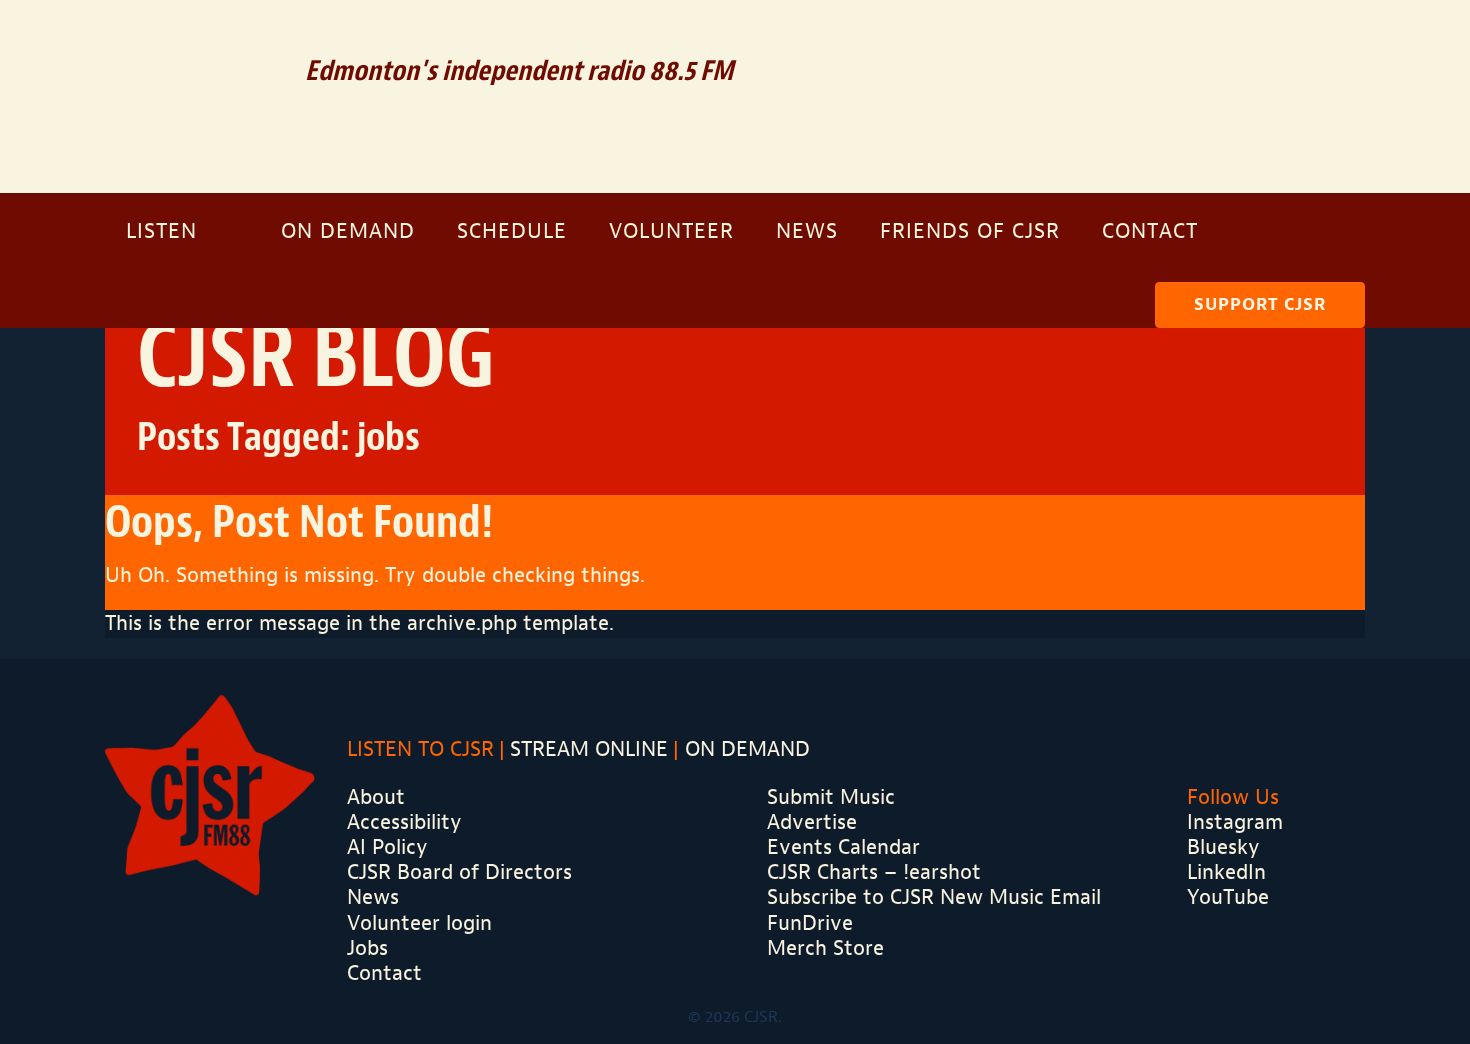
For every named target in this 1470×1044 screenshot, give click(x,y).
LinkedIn (1226, 872)
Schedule (512, 231)
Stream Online (589, 749)
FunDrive (810, 923)
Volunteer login (419, 923)
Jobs (367, 948)
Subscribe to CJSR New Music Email (934, 897)
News (807, 231)
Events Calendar (843, 847)
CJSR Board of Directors (459, 872)
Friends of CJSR (970, 231)
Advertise (812, 822)
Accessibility (404, 822)
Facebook (1262, 39)
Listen (161, 231)
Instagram (1318, 39)
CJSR (192, 94)
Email (1137, 39)
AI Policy (387, 847)
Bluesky (1223, 847)
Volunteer (671, 231)
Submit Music (831, 797)
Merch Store (825, 948)
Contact (1150, 231)
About (376, 797)
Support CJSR (1260, 304)
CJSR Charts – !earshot (874, 872)
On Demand (348, 231)
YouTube (1228, 897)
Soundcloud (1200, 39)
